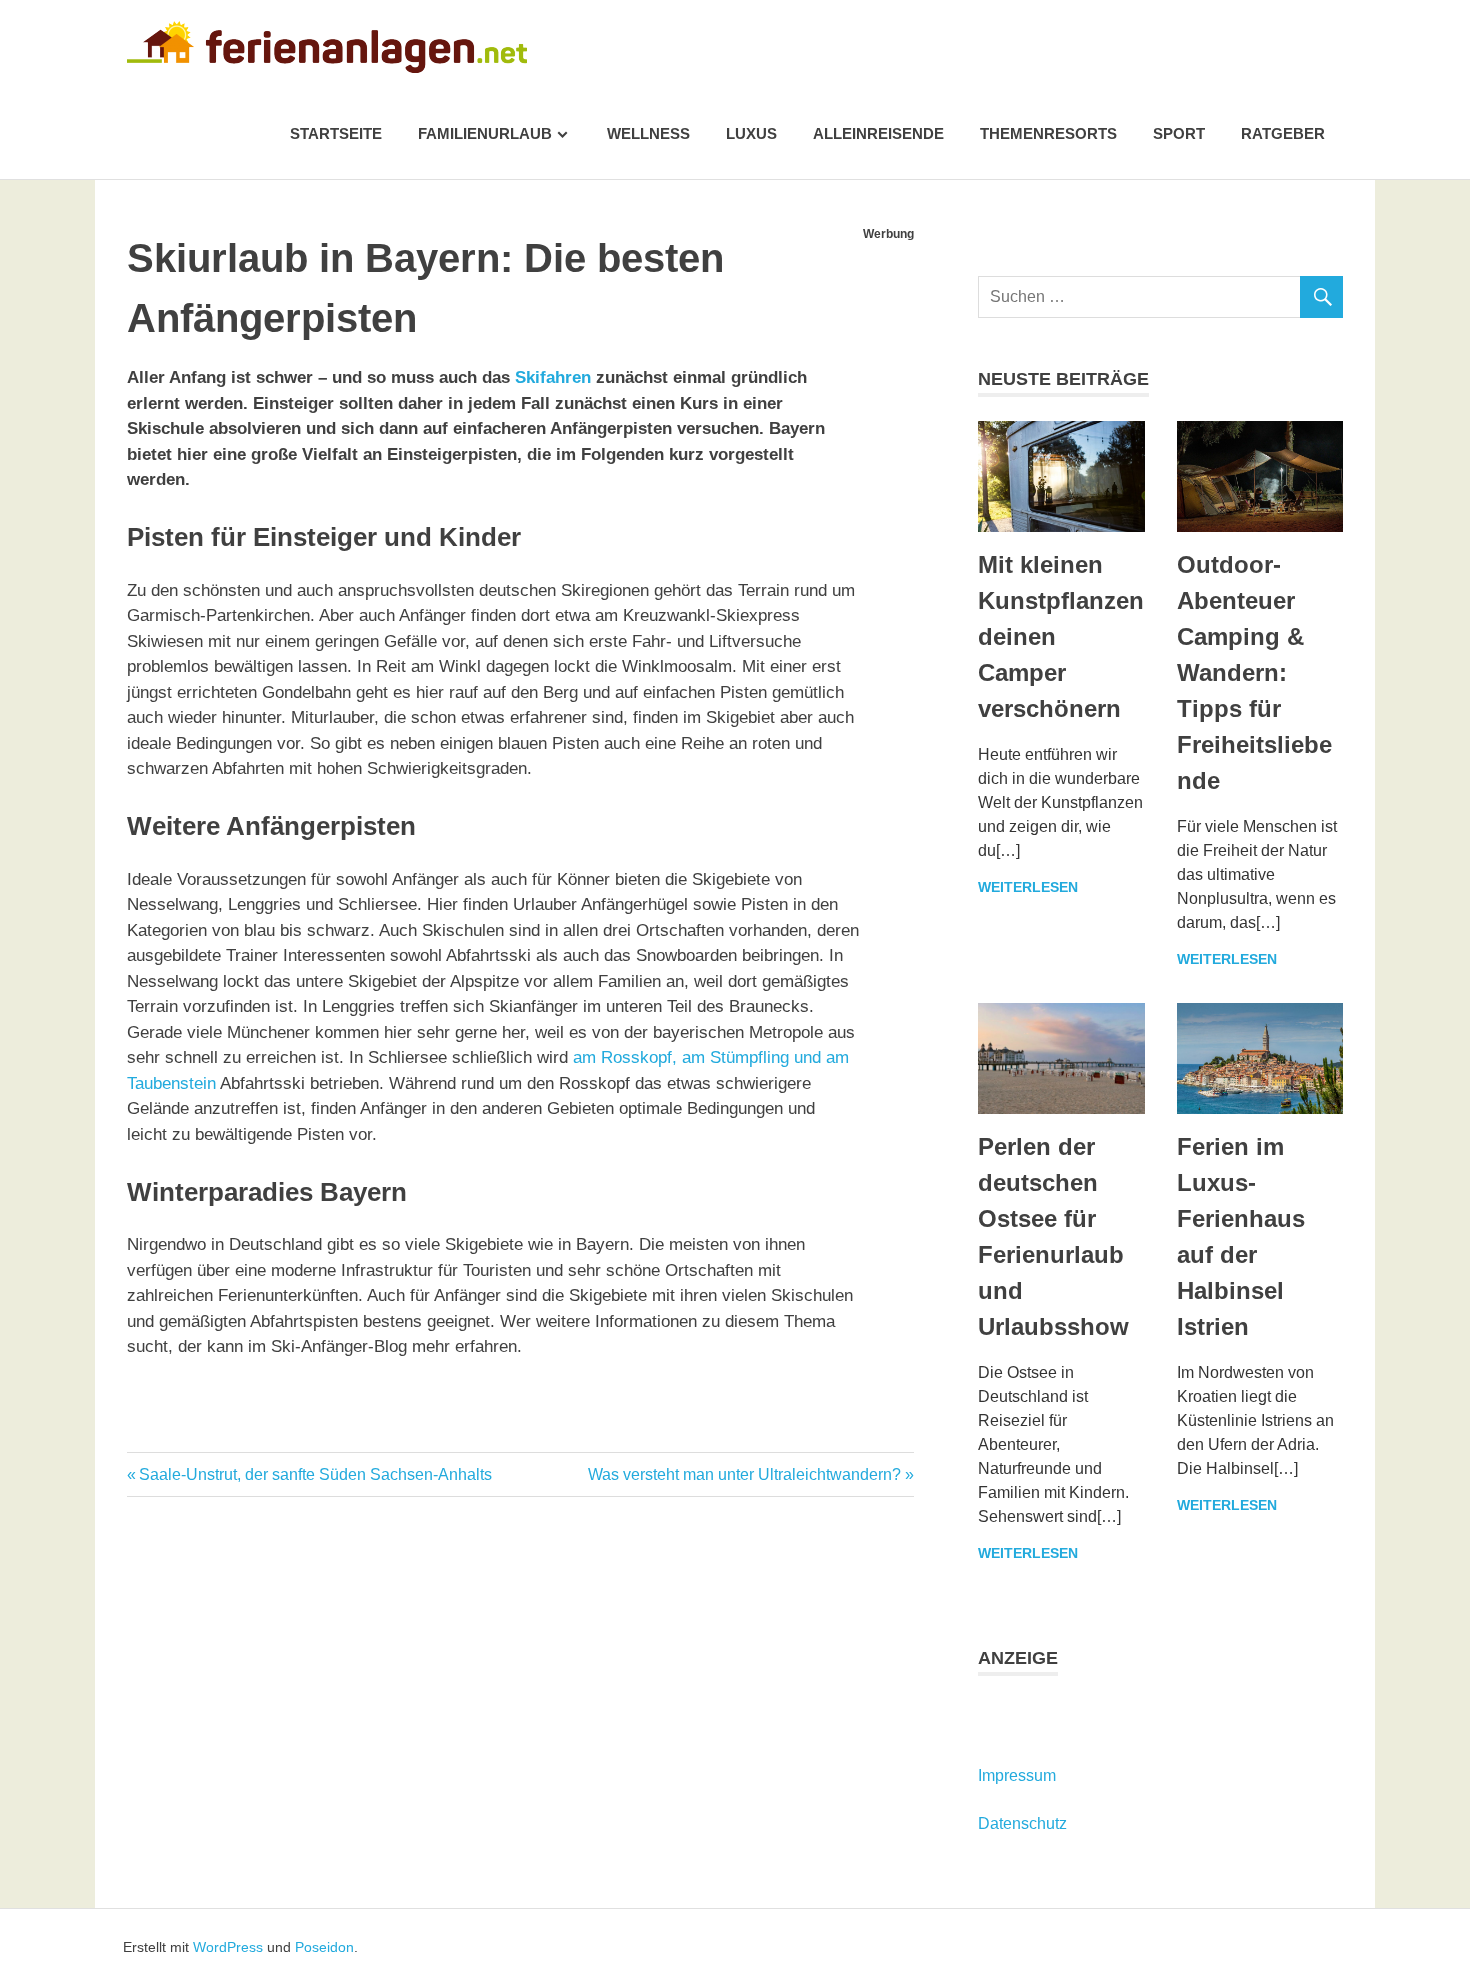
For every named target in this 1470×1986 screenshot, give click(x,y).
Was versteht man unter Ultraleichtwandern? (744, 1474)
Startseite (336, 133)
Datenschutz (1022, 1823)
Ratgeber (1283, 133)
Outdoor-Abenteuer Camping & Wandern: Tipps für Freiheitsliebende (1254, 672)
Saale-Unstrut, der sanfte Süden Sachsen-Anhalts (315, 1474)
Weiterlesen (1028, 887)
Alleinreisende (878, 133)
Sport (1179, 133)
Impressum (1017, 1775)
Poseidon (324, 1947)
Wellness (648, 133)
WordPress (228, 1947)
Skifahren (553, 377)
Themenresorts (1048, 133)
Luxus (751, 133)
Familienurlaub (485, 133)
